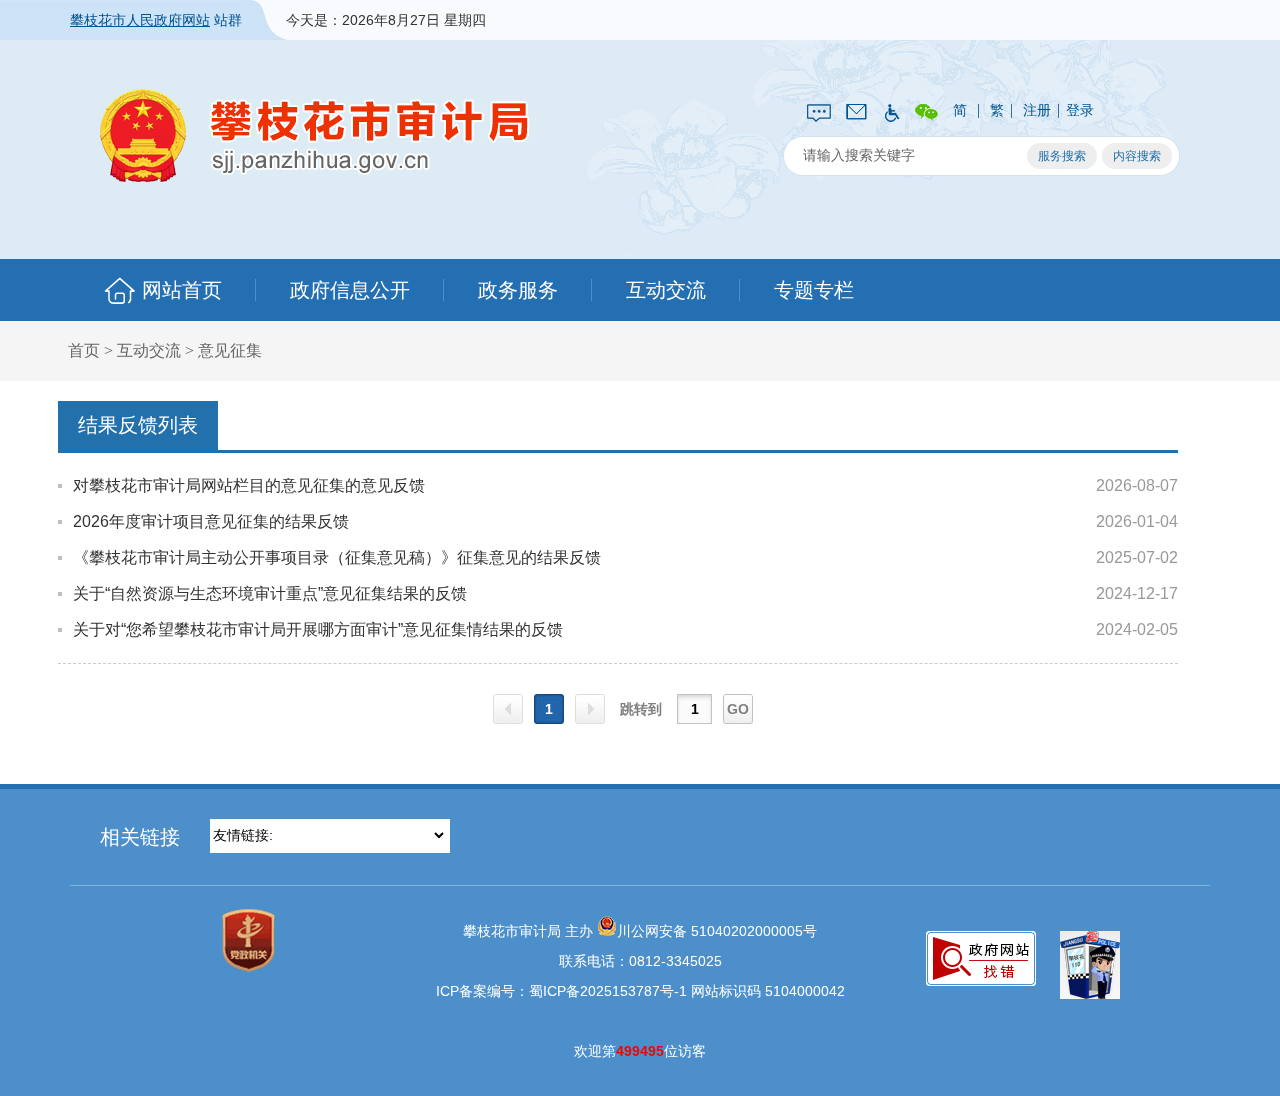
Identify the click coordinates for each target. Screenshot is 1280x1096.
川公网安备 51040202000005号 (717, 931)
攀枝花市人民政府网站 (140, 20)
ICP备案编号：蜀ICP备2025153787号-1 (561, 991)
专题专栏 (814, 290)
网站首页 (182, 290)
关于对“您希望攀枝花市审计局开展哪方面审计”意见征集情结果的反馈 (318, 629)
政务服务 (518, 290)
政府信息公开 (350, 290)
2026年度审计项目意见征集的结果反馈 (211, 521)
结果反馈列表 (138, 425)
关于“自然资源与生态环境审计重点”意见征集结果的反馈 (270, 593)
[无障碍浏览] (891, 111)
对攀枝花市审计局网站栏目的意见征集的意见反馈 (249, 485)
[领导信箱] (856, 110)
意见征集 (230, 350)
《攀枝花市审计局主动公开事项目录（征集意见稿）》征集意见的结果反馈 (337, 557)
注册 (1037, 110)
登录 (1080, 110)
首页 (84, 350)
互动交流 (666, 290)
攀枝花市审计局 (315, 135)
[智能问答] (819, 111)
